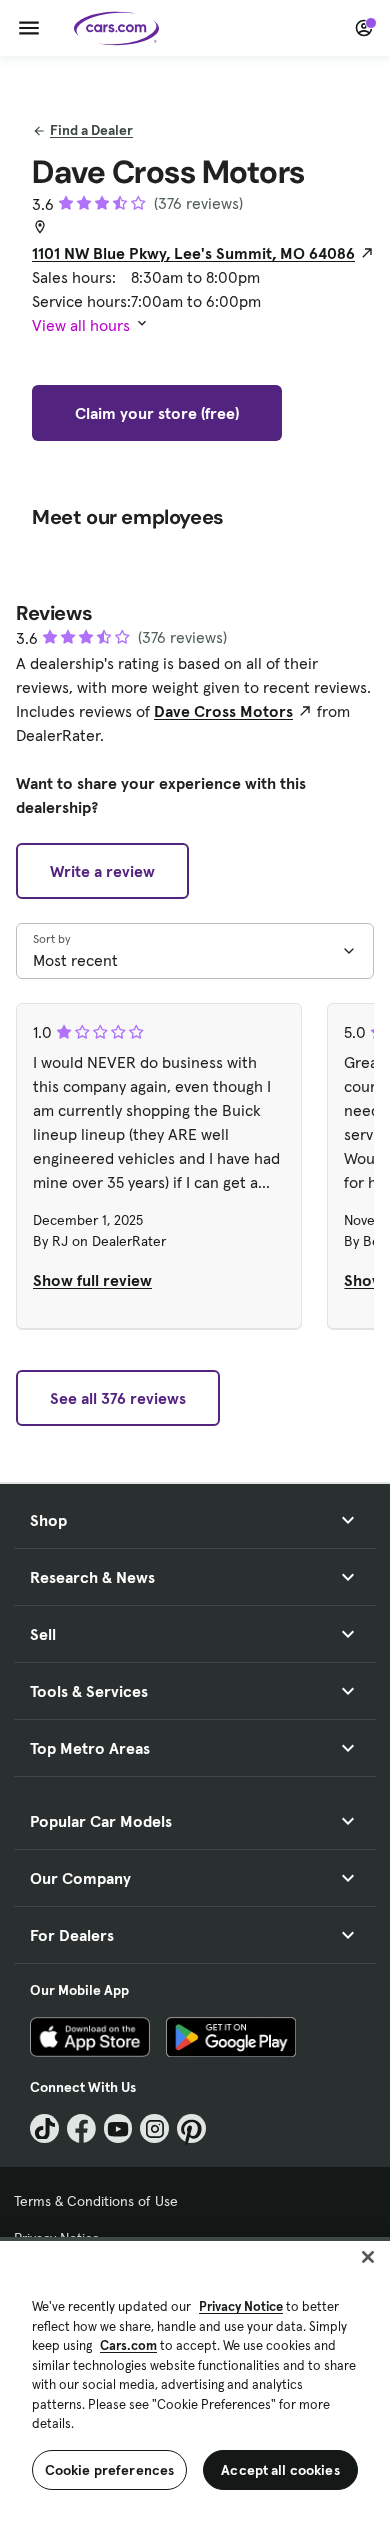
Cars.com (128, 2345)
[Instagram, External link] (154, 2128)
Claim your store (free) (157, 413)
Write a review (102, 871)
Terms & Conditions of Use (96, 2201)
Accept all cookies (280, 2470)
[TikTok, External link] (44, 2128)
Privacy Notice (241, 2306)
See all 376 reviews (118, 1398)
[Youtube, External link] (118, 2128)
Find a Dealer (91, 130)
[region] (195, 2383)
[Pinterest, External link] (191, 2128)
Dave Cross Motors (223, 711)
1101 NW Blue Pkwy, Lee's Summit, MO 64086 (193, 253)
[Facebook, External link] (81, 2128)
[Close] (368, 2257)
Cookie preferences (110, 2470)
